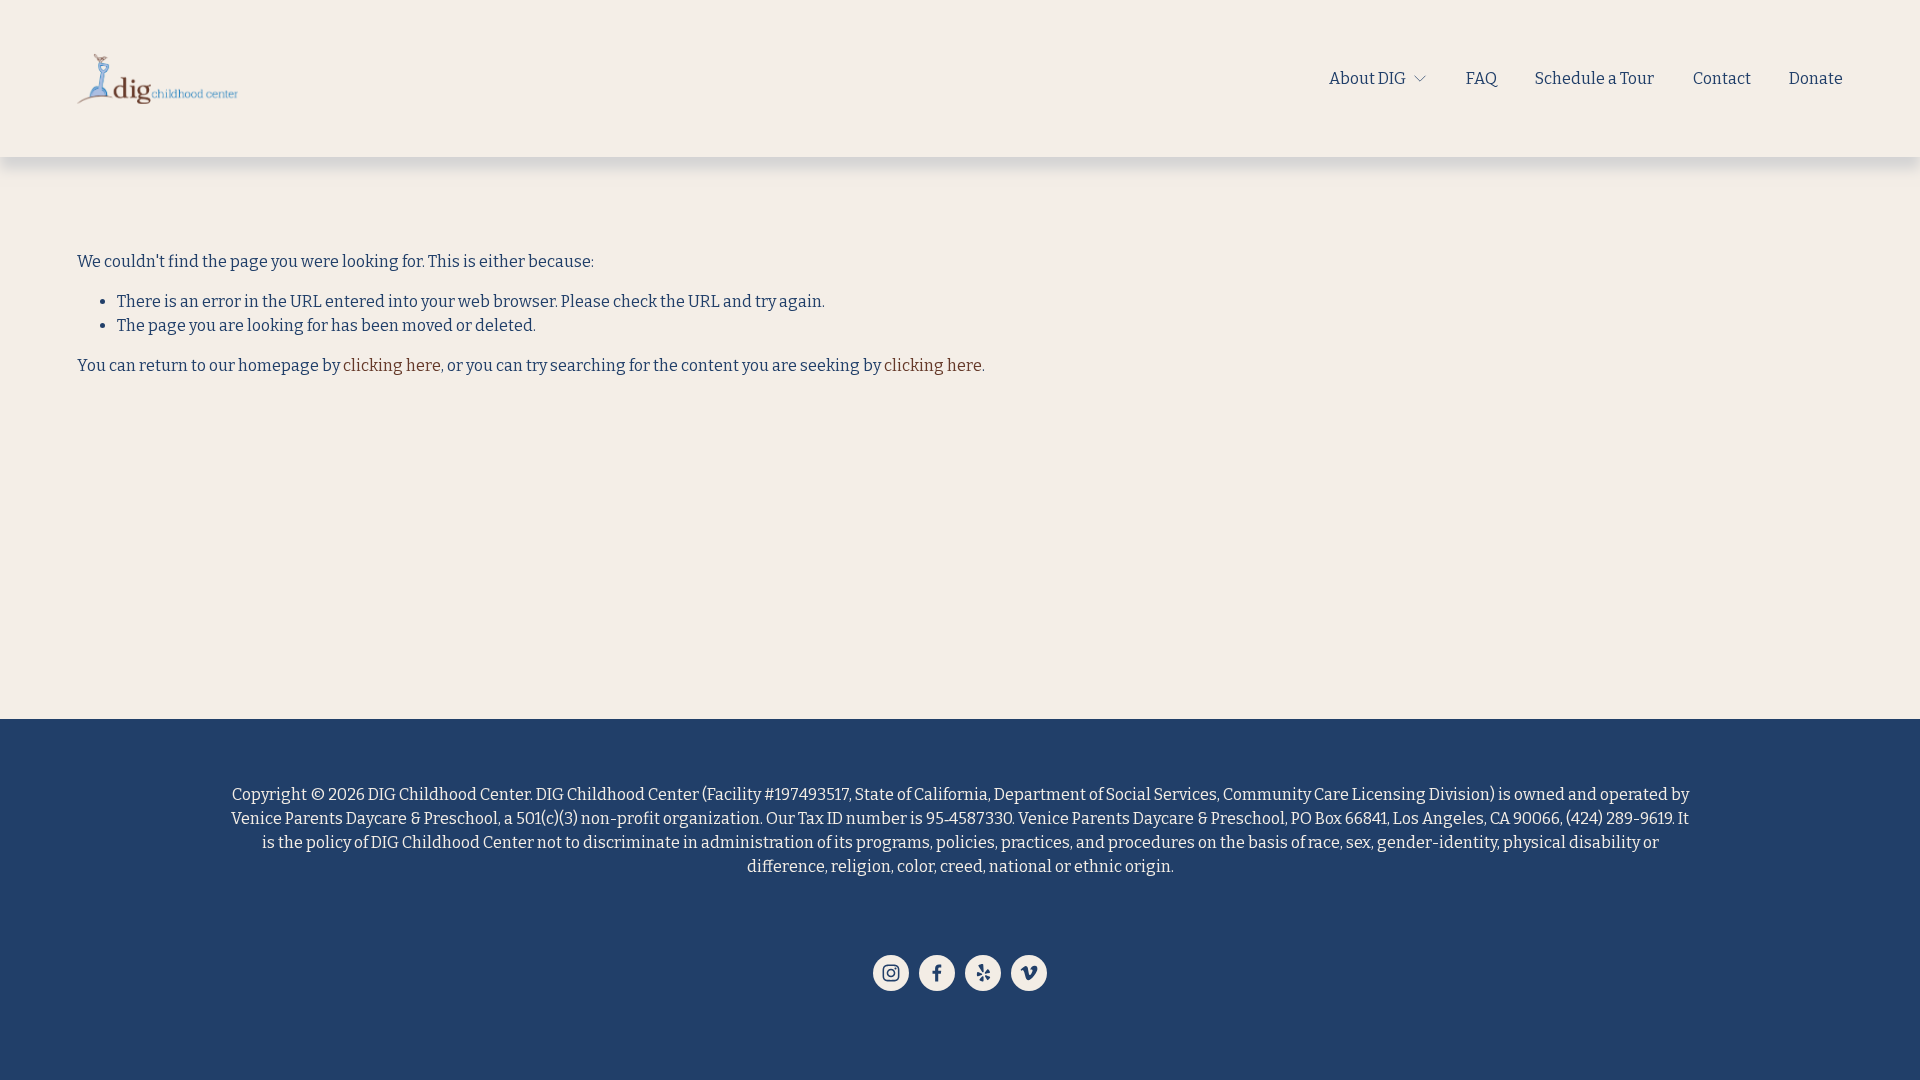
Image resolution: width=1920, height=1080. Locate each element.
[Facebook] (937, 973)
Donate (1816, 78)
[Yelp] (983, 973)
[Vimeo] (1029, 973)
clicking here (392, 365)
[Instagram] (891, 973)
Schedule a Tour (1594, 78)
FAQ (1481, 78)
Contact (1722, 78)
